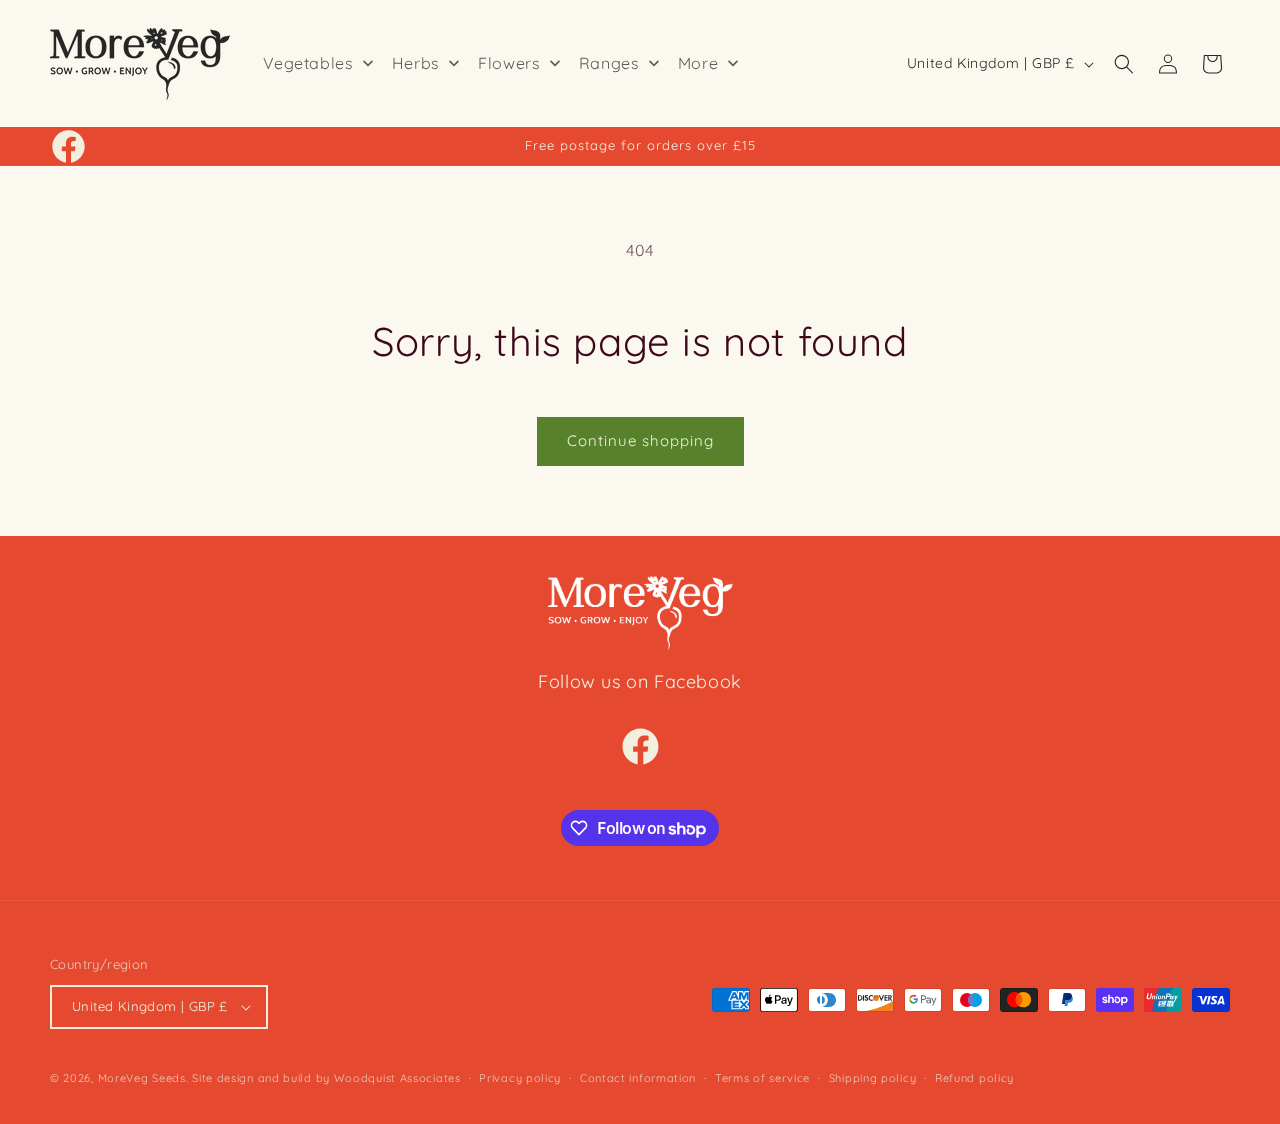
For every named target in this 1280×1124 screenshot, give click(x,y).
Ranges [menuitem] (609, 63)
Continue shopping (640, 440)
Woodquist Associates (397, 1078)
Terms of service (762, 1078)
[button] (1124, 64)
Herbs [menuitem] (416, 63)
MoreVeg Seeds (142, 1078)
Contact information (638, 1078)
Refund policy (974, 1078)
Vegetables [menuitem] (308, 63)
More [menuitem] (698, 63)
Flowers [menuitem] (509, 63)
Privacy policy (520, 1078)
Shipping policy (873, 1078)
